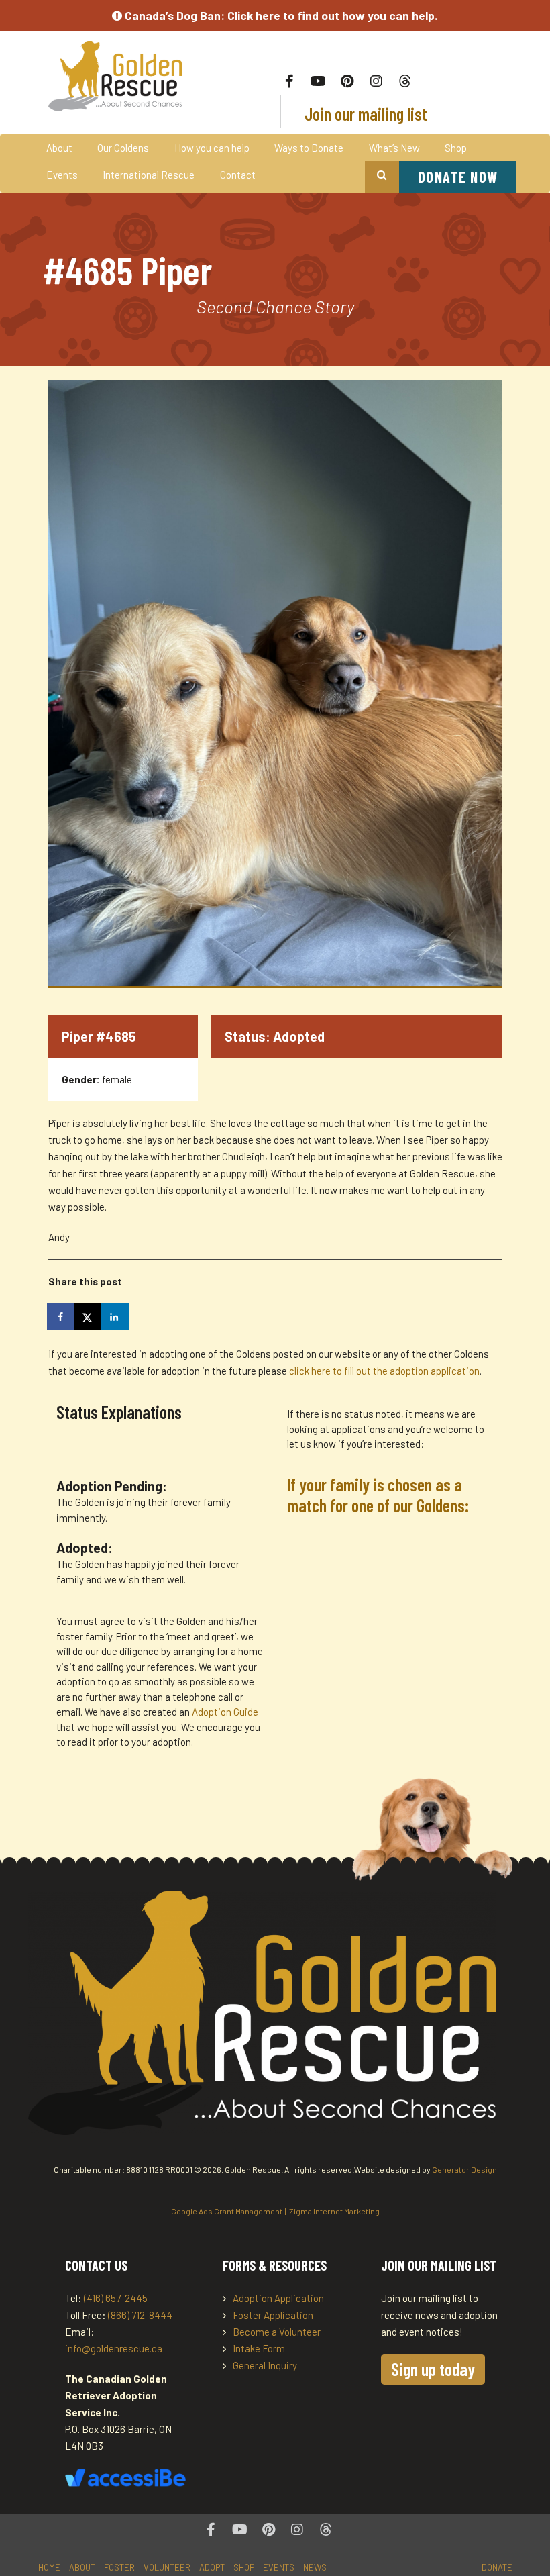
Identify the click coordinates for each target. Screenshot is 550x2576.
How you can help (212, 148)
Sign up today (433, 2369)
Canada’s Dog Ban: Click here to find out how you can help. (280, 15)
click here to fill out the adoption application (384, 1371)
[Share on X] (89, 1317)
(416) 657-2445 (116, 2298)
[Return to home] (117, 76)
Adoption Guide (225, 1712)
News (315, 2567)
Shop (456, 148)
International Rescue (149, 175)
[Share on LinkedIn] (115, 1317)
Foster (119, 2567)
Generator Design (464, 2169)
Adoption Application (278, 2298)
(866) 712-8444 (140, 2315)
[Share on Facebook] (62, 1317)
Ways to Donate (309, 148)
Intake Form (259, 2348)
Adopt (212, 2567)
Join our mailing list (364, 114)
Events (62, 175)
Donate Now (458, 177)
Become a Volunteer (277, 2332)
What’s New (394, 148)
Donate (497, 2567)
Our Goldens (123, 148)
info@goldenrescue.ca (114, 2348)
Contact (238, 175)
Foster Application (273, 2315)
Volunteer (167, 2567)
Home (49, 2567)
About (59, 148)
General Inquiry (265, 2365)
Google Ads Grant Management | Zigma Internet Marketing (275, 2211)
